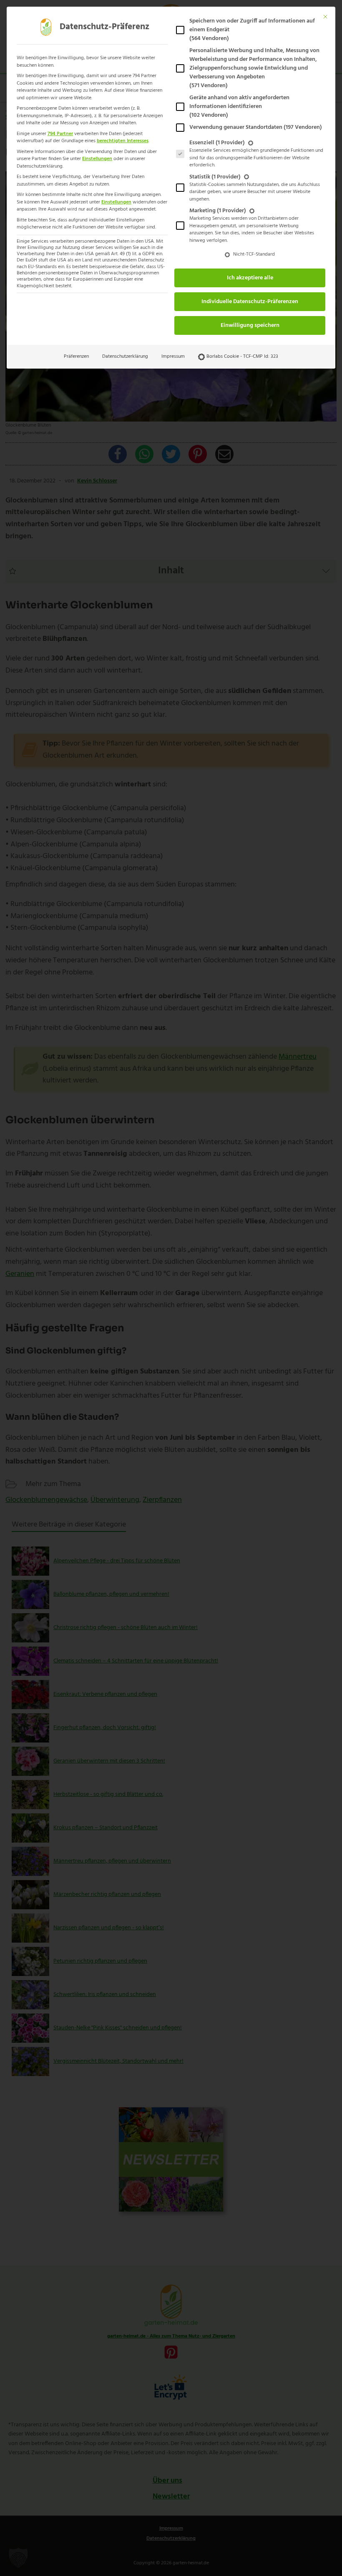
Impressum (173, 357)
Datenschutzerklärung (125, 357)
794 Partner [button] (60, 134)
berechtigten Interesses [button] (123, 141)
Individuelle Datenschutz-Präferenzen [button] (250, 302)
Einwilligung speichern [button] (250, 325)
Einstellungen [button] (97, 159)
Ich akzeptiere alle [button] (250, 278)
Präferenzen (76, 357)
